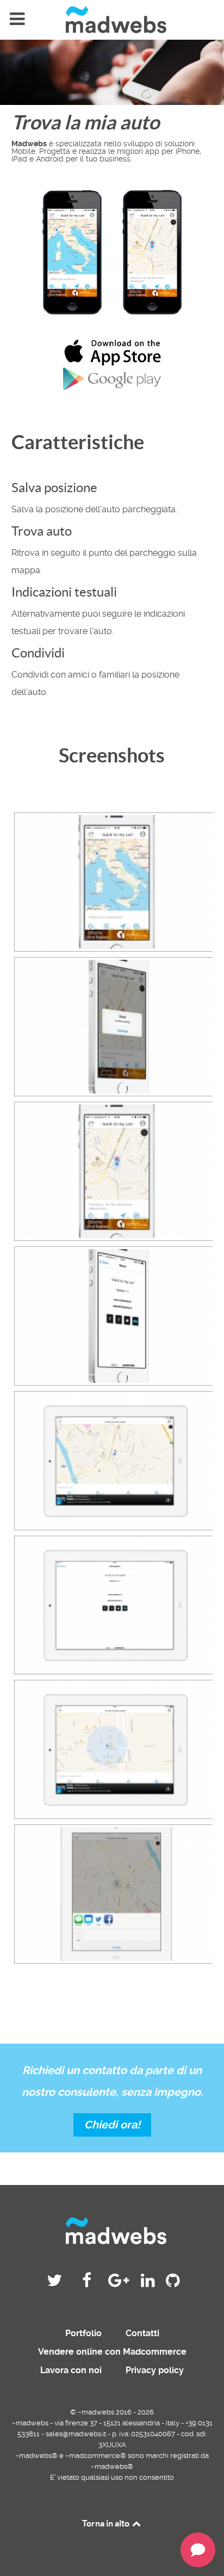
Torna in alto (107, 2523)
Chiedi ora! (112, 2125)
